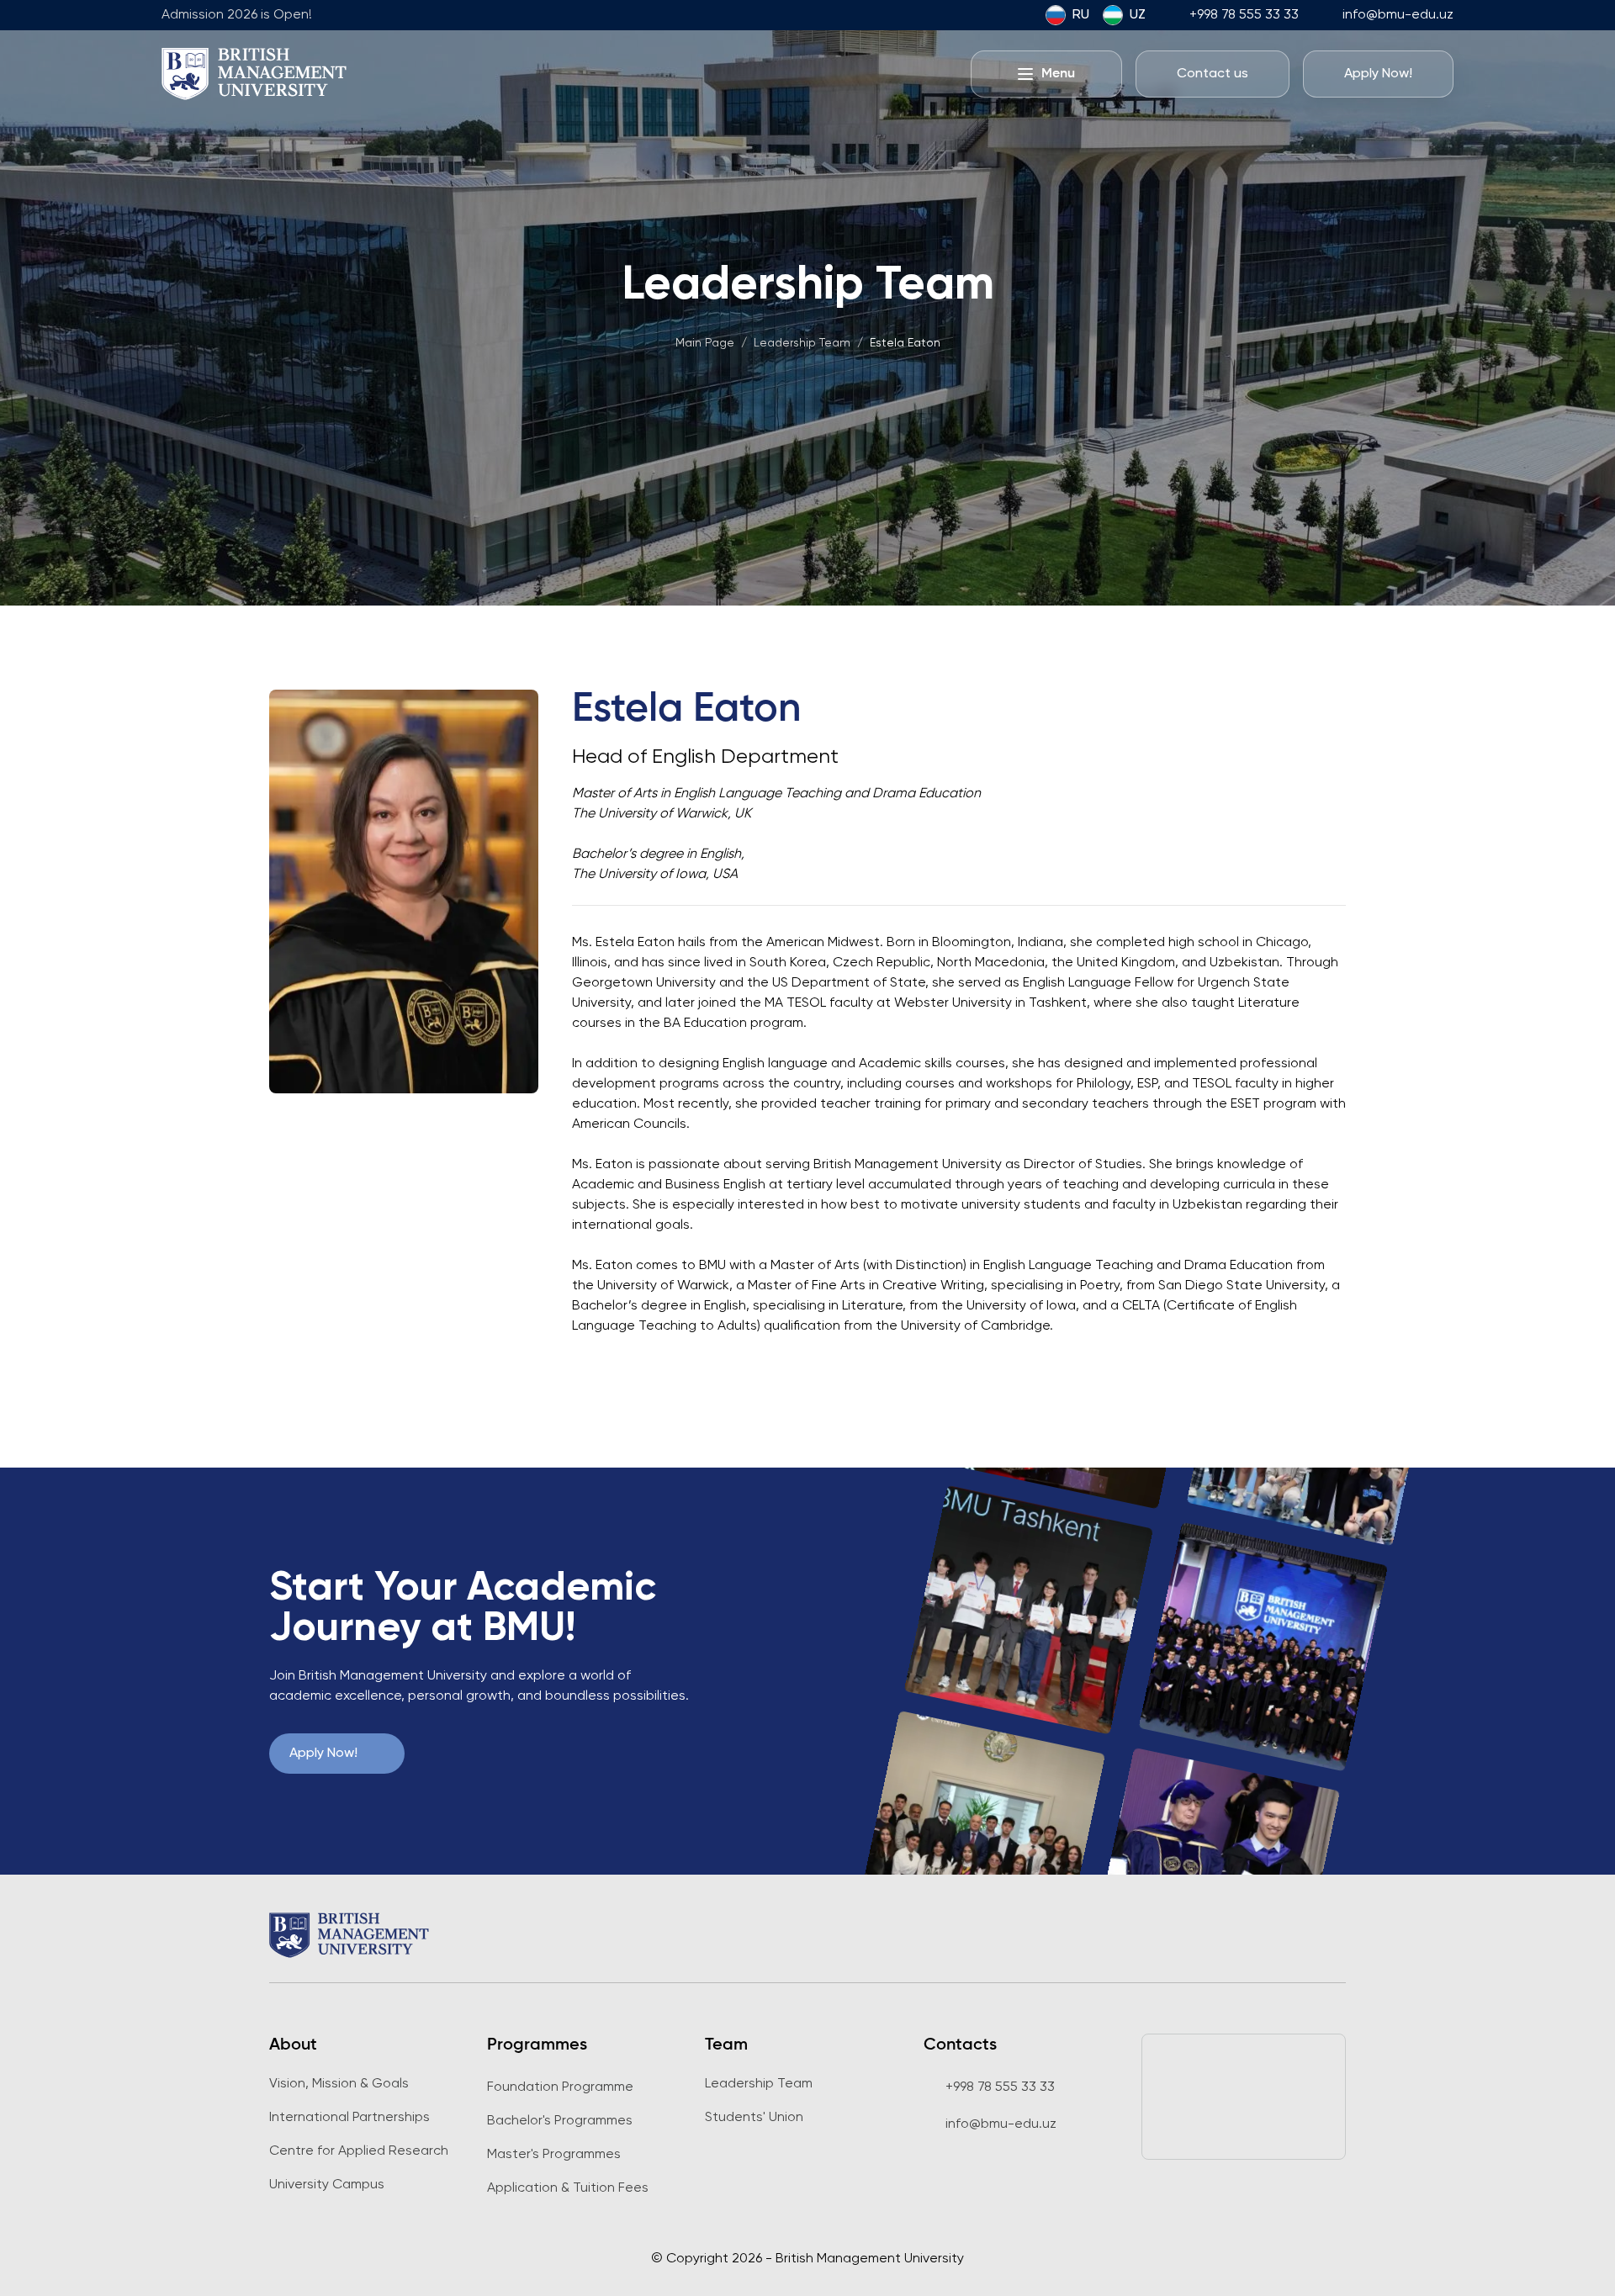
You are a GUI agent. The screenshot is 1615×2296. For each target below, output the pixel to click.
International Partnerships (349, 2118)
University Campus (327, 2185)
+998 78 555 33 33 (1244, 15)
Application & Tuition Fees (568, 2188)
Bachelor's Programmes (560, 2121)
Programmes (537, 2045)
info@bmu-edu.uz (1398, 15)
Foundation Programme (560, 2087)
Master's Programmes (554, 2155)
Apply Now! (323, 1754)
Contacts (960, 2045)
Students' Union (754, 2118)
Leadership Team (759, 2084)
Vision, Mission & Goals (339, 2084)
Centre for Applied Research (359, 2151)
